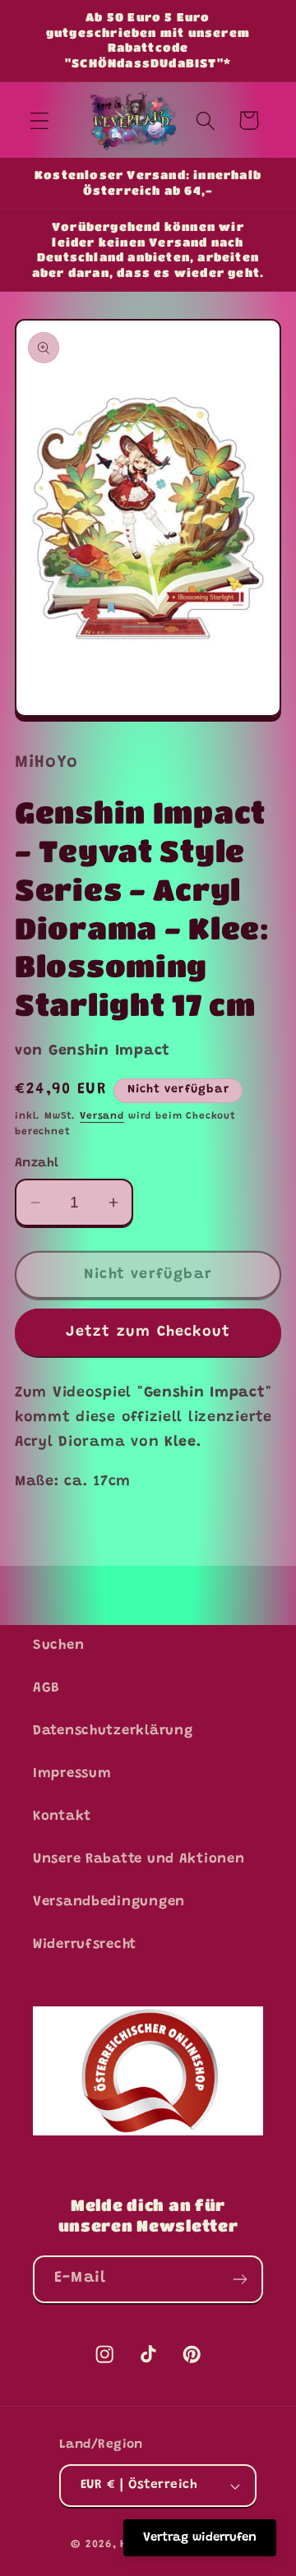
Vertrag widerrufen (200, 2538)
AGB (46, 1688)
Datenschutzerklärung (113, 1731)
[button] (40, 120)
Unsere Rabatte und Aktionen (139, 1859)
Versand (102, 1116)
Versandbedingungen (109, 1902)
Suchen (58, 1646)
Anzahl (37, 1163)
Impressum (72, 1774)
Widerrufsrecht (85, 1945)
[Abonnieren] (240, 2279)
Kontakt (62, 1817)
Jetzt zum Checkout (148, 1332)
